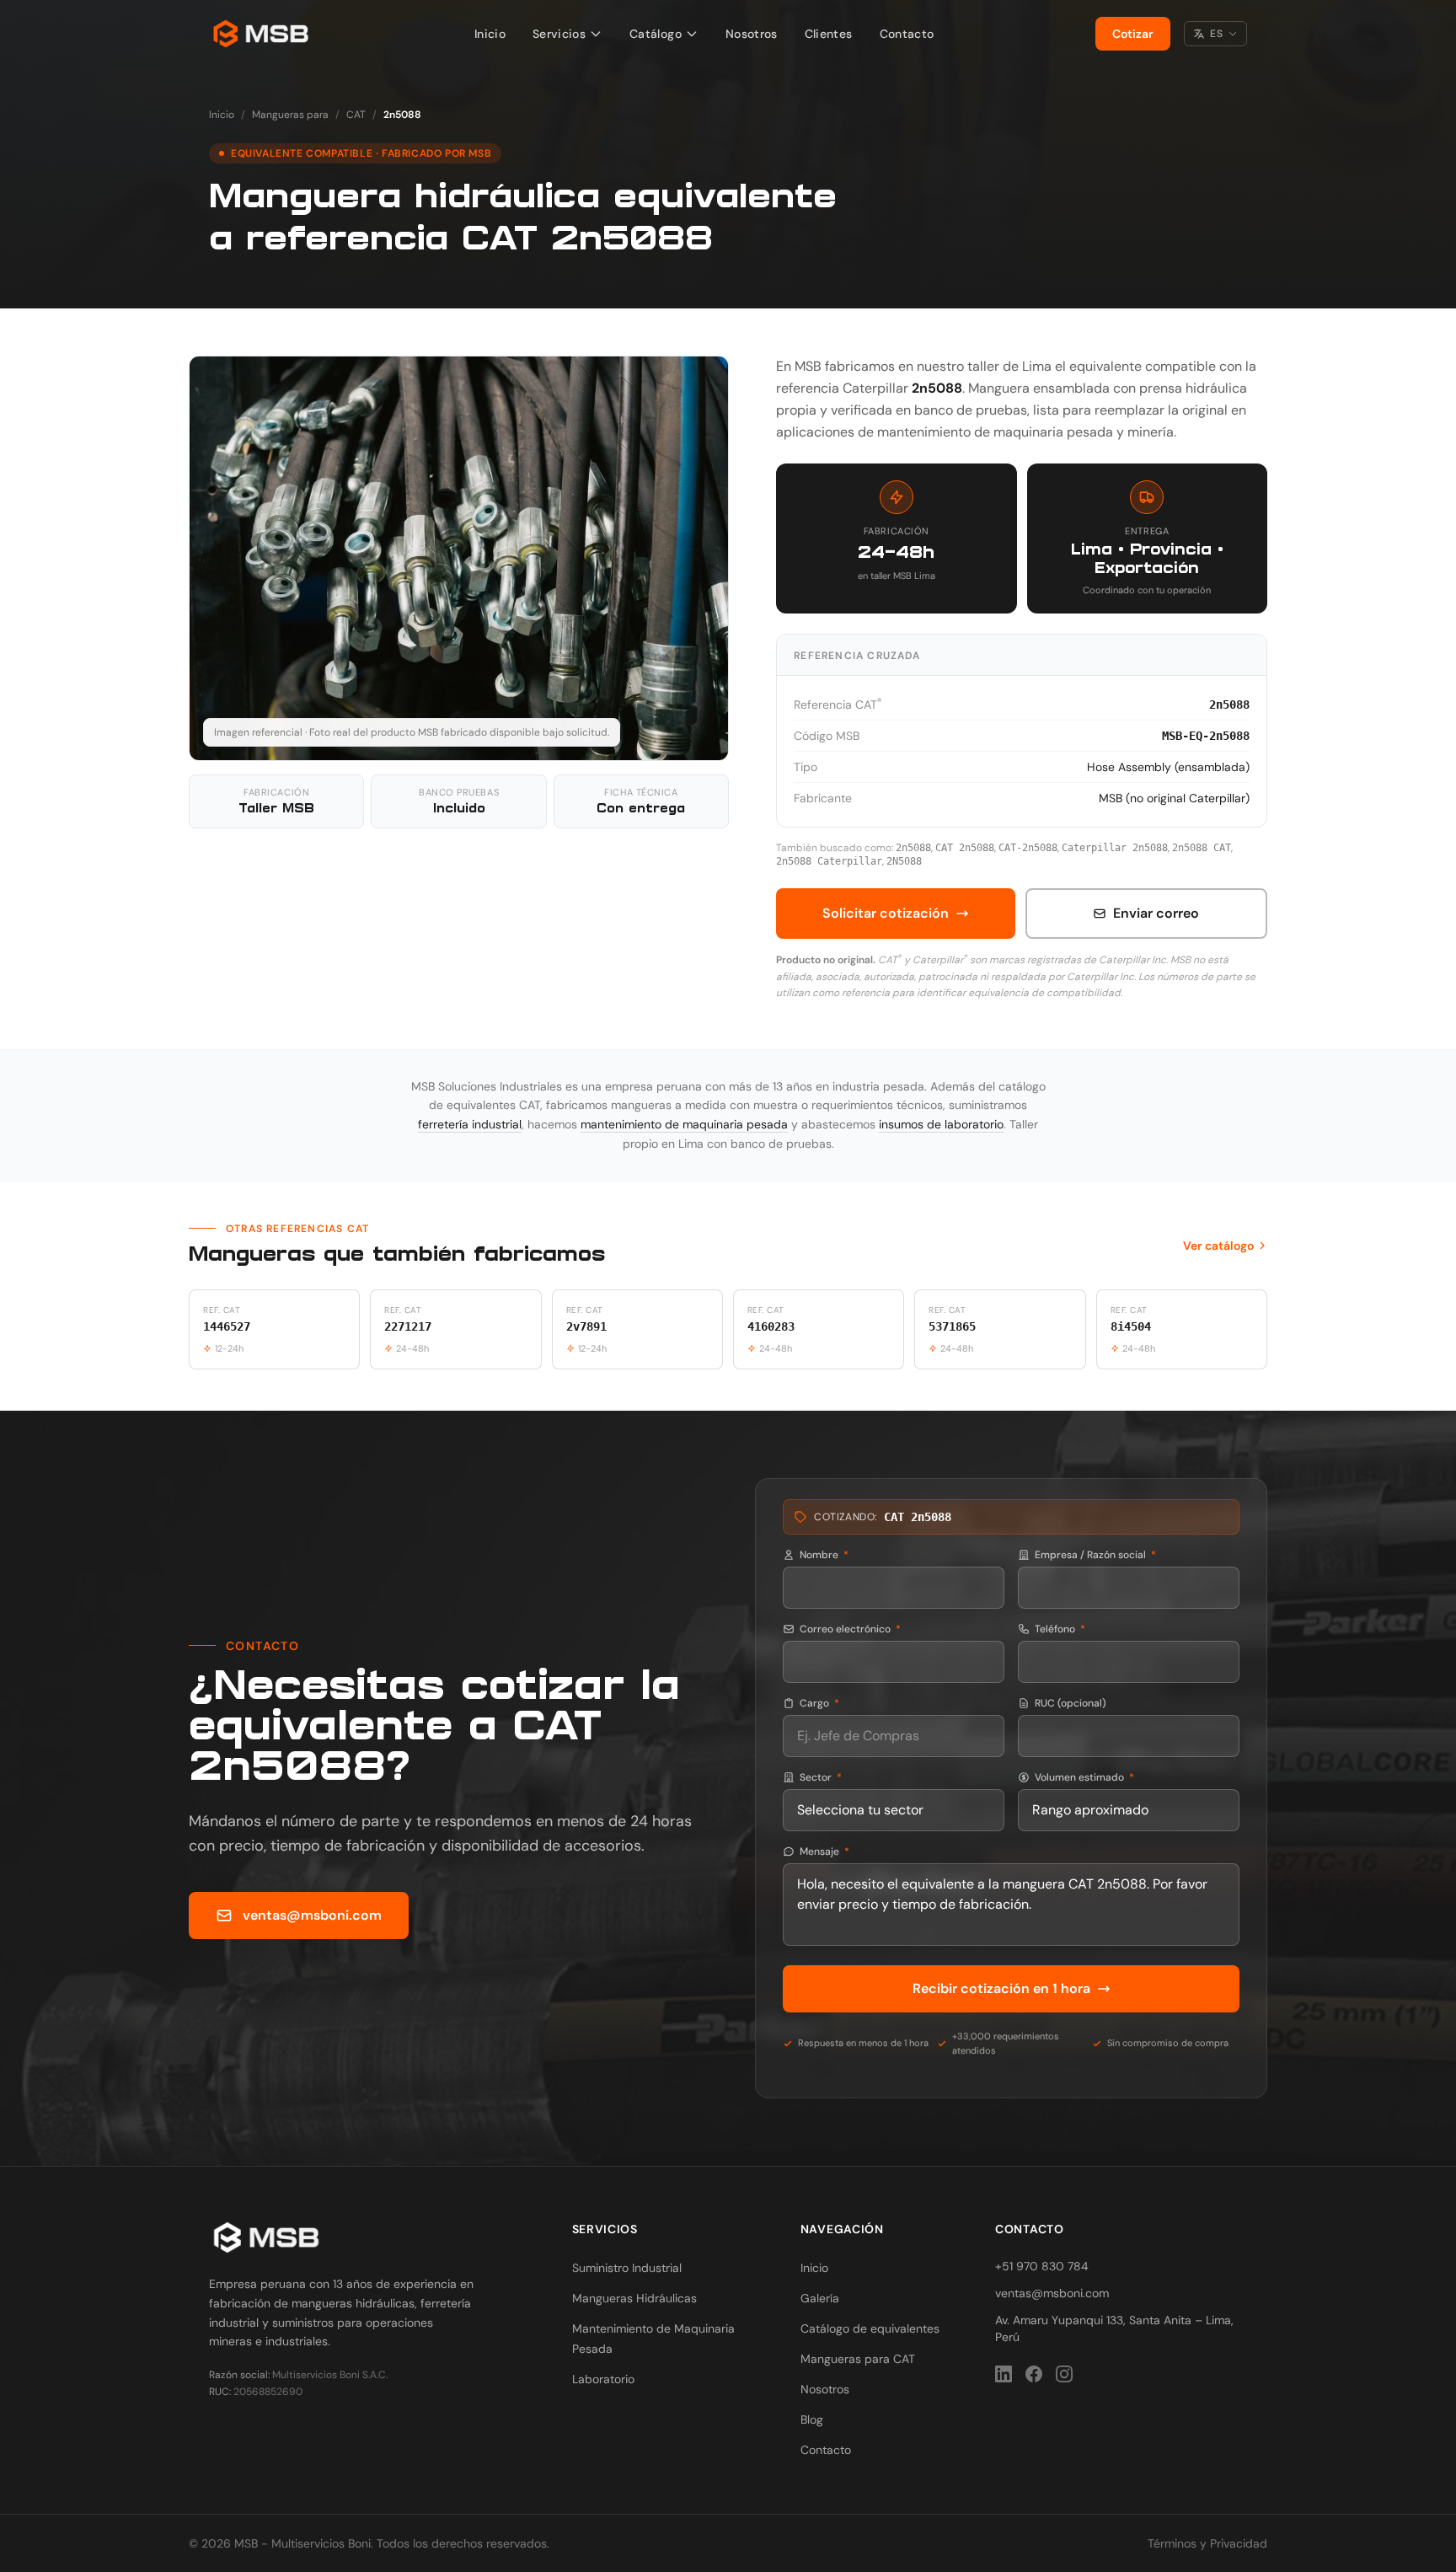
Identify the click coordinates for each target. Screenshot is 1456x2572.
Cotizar (1133, 34)
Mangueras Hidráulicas (634, 2298)
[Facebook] (1034, 2374)
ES (1216, 34)
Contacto (907, 34)
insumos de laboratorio (941, 1124)
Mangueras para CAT (858, 2359)
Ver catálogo (1218, 1246)
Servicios (559, 34)
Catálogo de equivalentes (870, 2328)
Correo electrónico (850, 1629)
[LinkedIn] (1004, 2374)
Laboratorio (603, 2379)
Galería (820, 2298)
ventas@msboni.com (312, 1915)
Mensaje (824, 1851)
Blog (812, 2419)
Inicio (490, 34)
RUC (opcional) (1071, 1703)
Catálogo (656, 34)
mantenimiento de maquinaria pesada (684, 1124)
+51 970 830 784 (1042, 2266)
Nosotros (752, 34)
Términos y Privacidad (1207, 2543)
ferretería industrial (470, 1124)
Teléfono (1060, 1629)
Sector (821, 1777)
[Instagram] (1064, 2374)
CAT (356, 115)
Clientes (829, 34)
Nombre (824, 1555)
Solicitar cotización (886, 913)
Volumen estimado (1084, 1777)
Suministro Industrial (627, 2268)
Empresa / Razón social (1095, 1555)
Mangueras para (290, 115)
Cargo (819, 1703)
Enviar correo (1156, 913)
